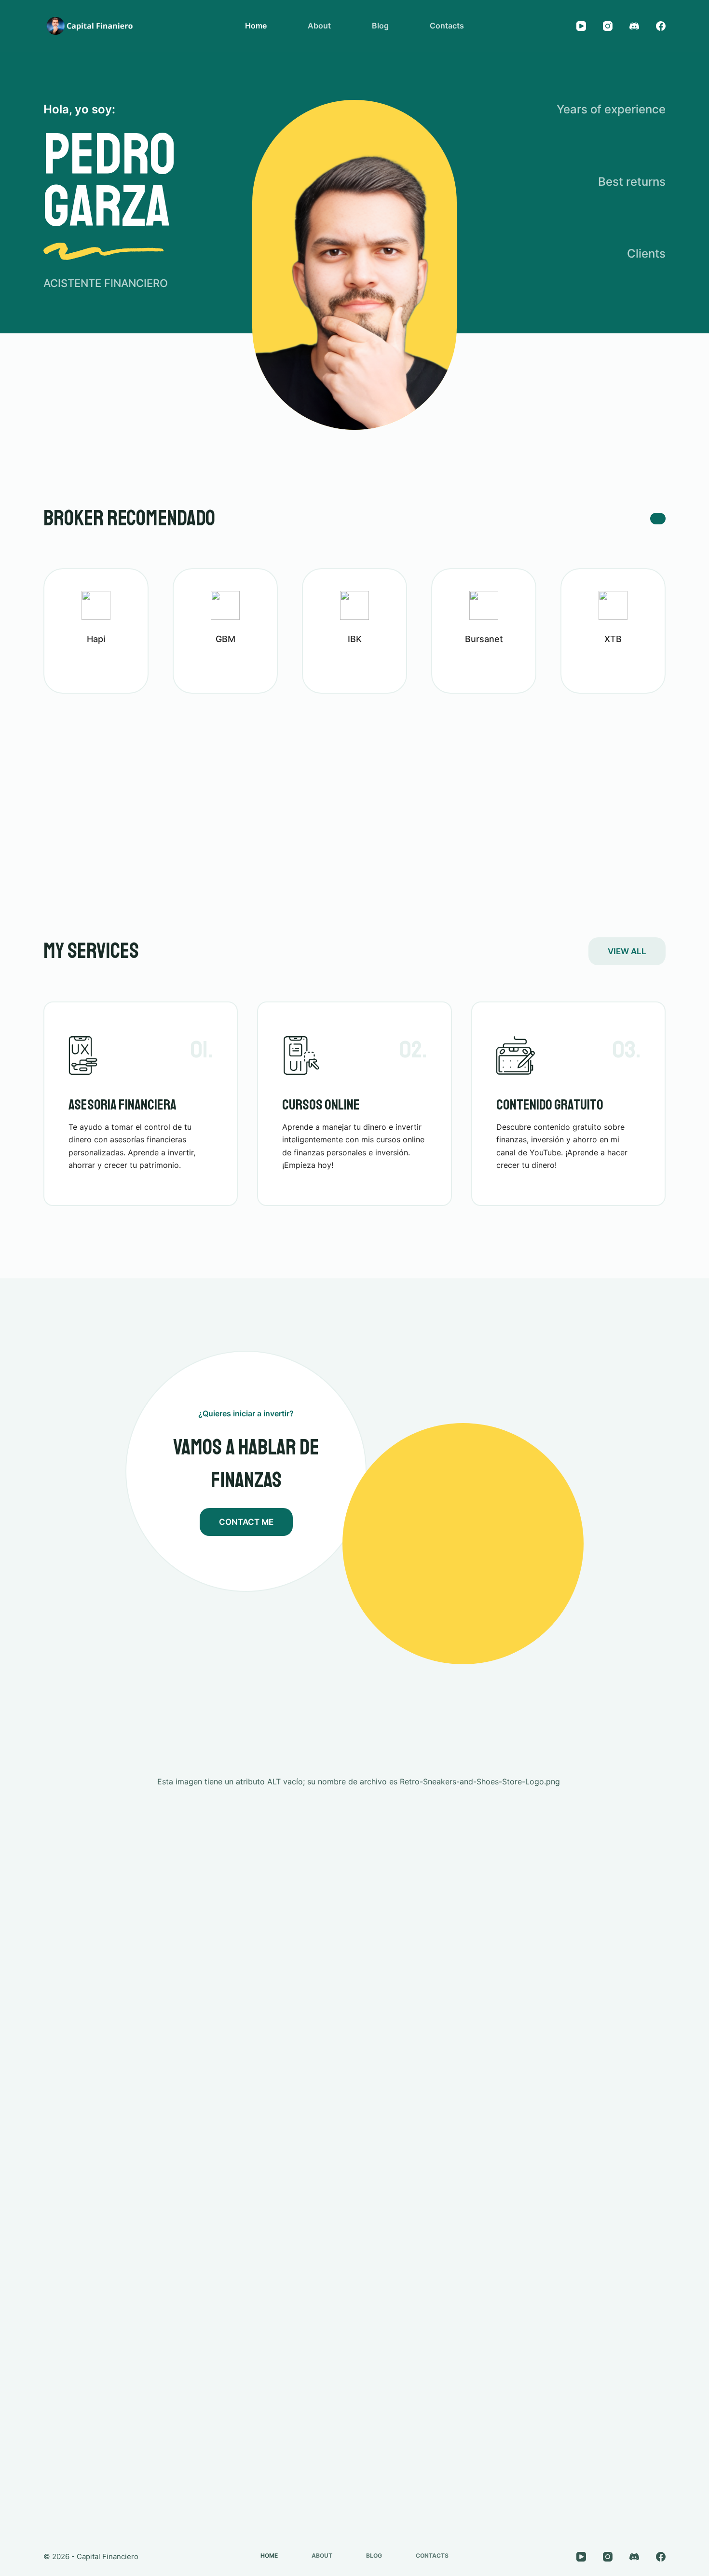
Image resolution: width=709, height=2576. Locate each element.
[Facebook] (661, 26)
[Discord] (634, 26)
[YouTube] (581, 26)
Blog (380, 26)
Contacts (447, 26)
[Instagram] (608, 26)
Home (256, 26)
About (319, 26)
